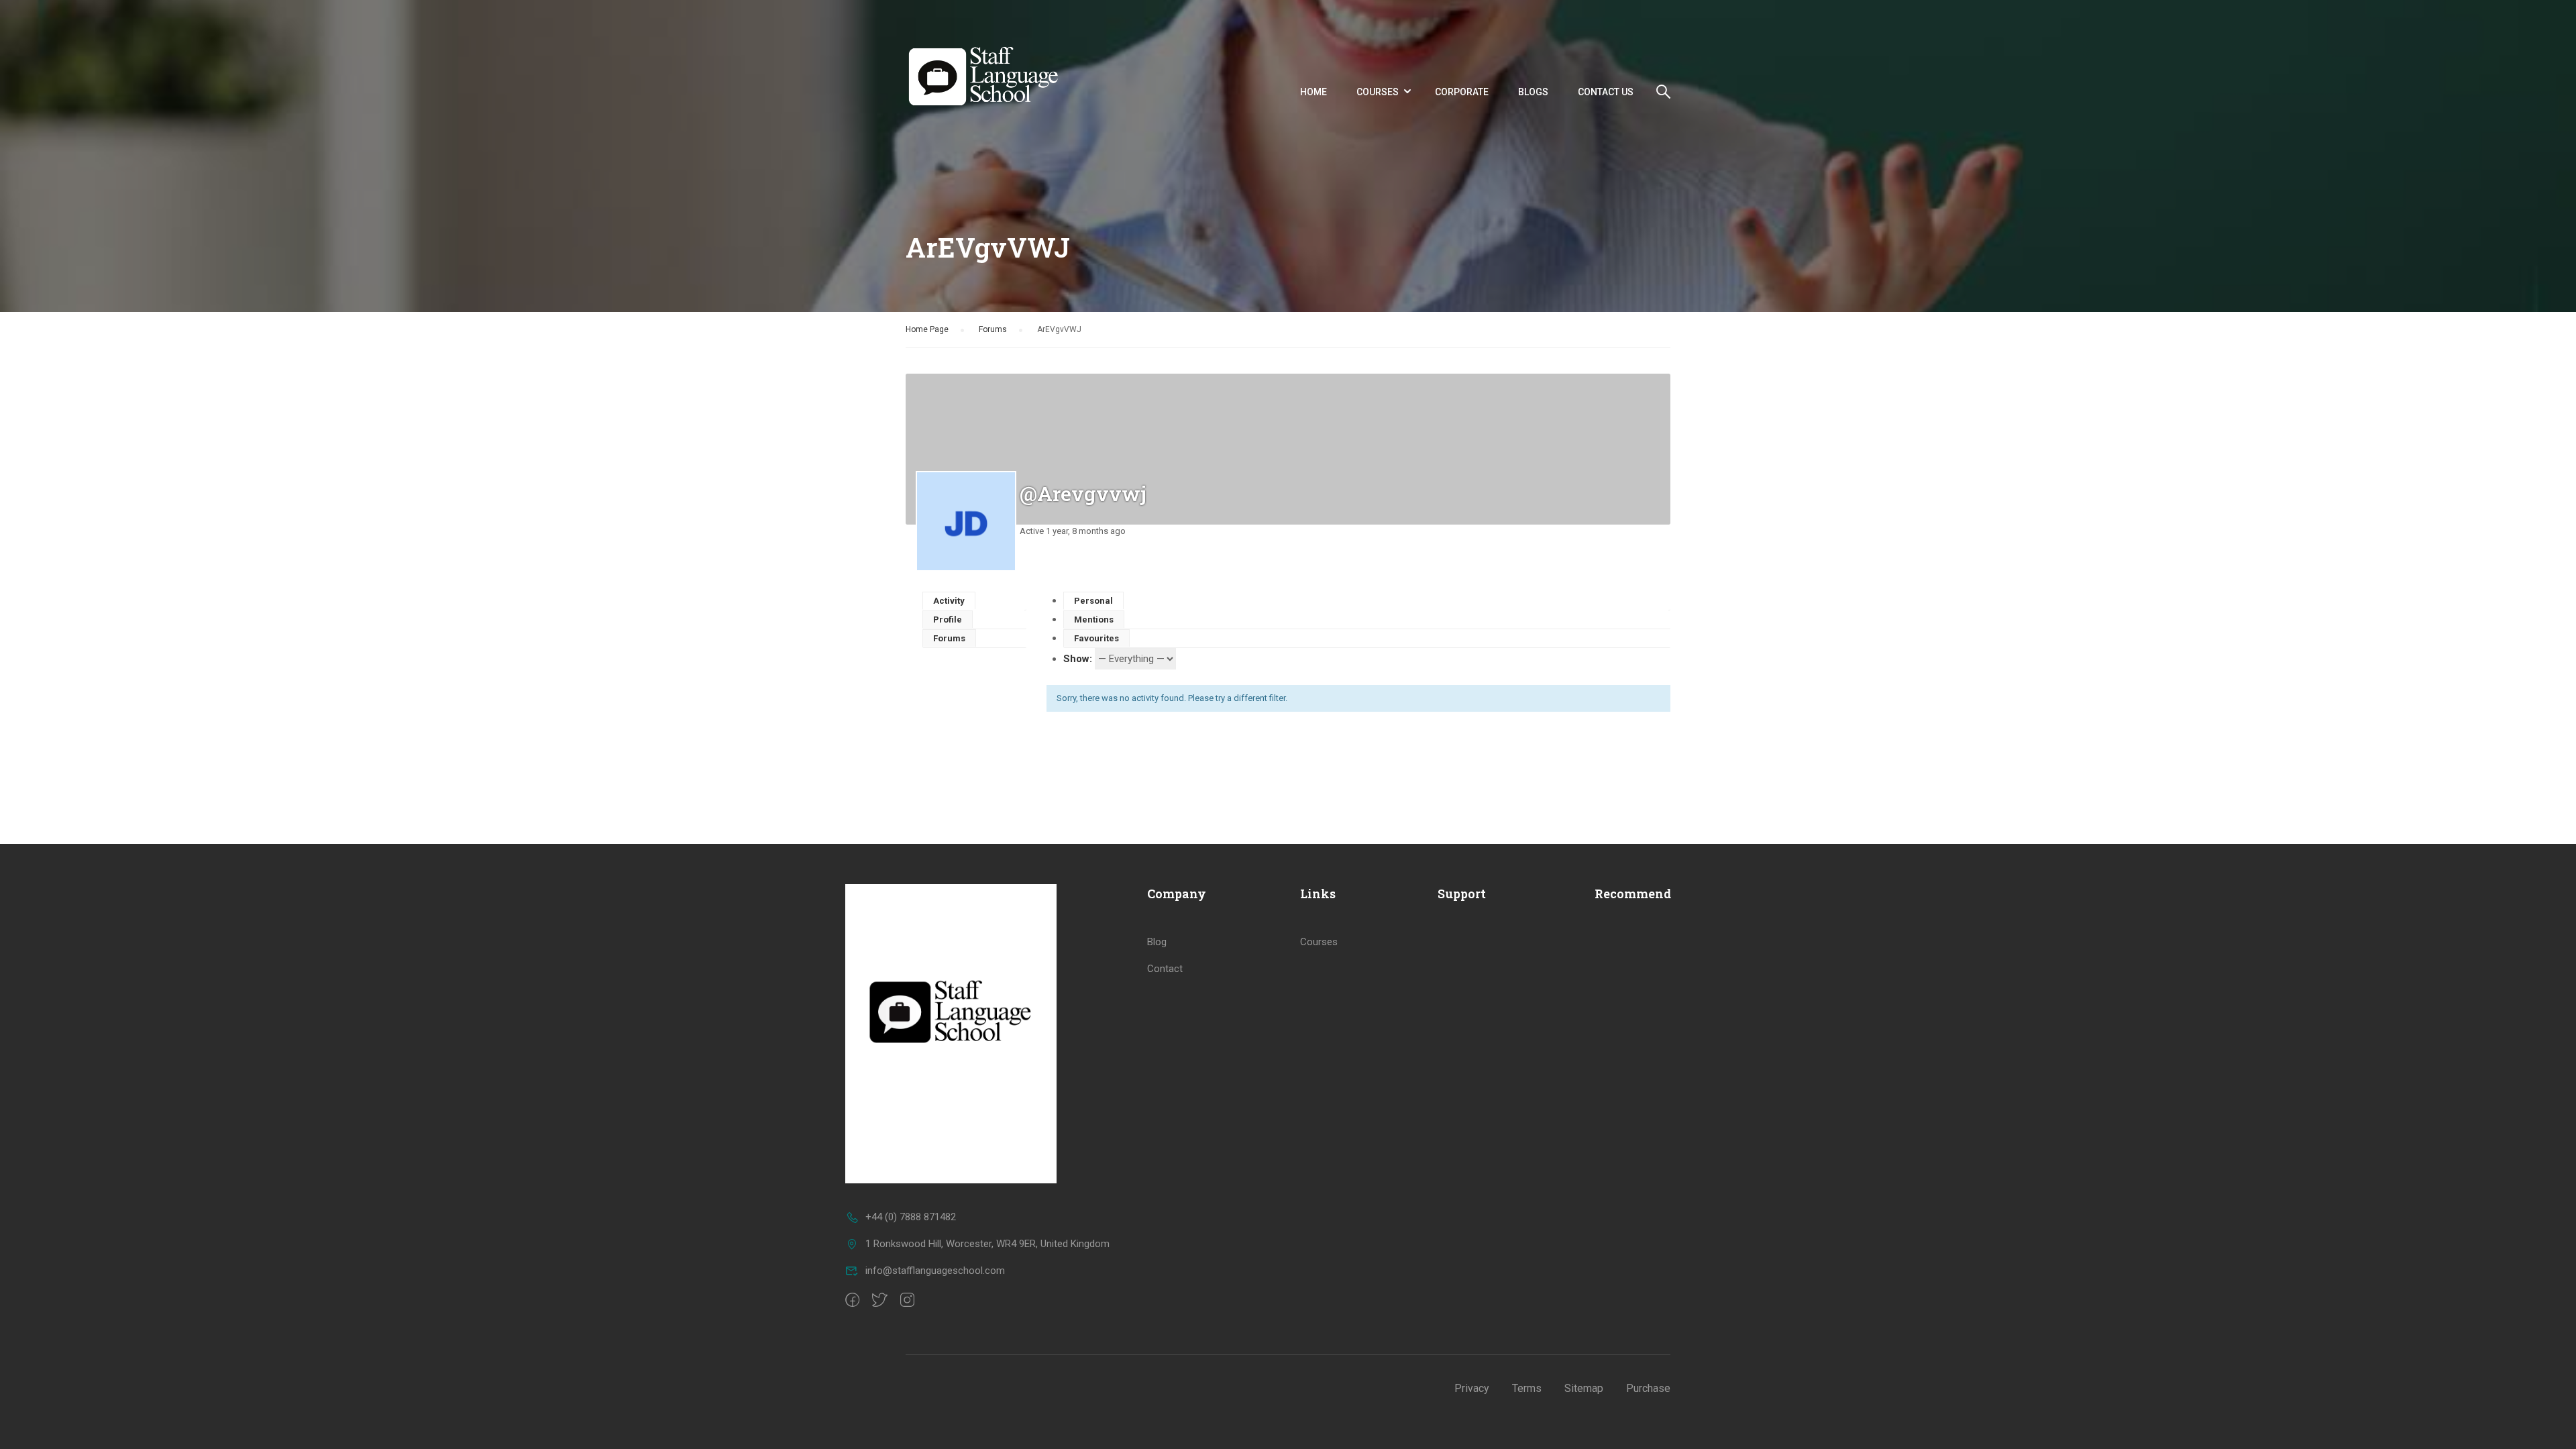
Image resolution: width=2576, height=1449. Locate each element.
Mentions (1094, 620)
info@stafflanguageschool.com (935, 1271)
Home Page (927, 329)
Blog (1157, 942)
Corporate (1462, 92)
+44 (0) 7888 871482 (911, 1217)
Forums (993, 329)
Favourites (1096, 638)
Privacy (1472, 1388)
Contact (1165, 969)
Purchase (1648, 1388)
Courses (1378, 92)
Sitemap (1584, 1388)
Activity (949, 601)
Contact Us (1606, 92)
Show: (1078, 659)
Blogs (1533, 92)
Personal (1093, 601)
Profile (948, 620)
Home (1313, 92)
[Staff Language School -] (990, 92)
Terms (1527, 1388)
